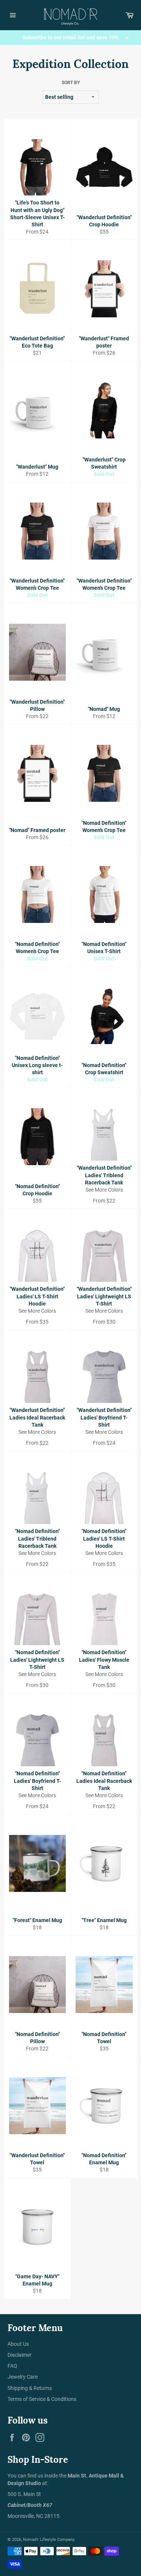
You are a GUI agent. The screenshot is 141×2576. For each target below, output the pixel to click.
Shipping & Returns (30, 2388)
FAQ (12, 2366)
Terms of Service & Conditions (42, 2399)
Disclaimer (20, 2355)
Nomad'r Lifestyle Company (49, 2540)
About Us (18, 2344)
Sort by (71, 83)
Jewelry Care (23, 2377)
